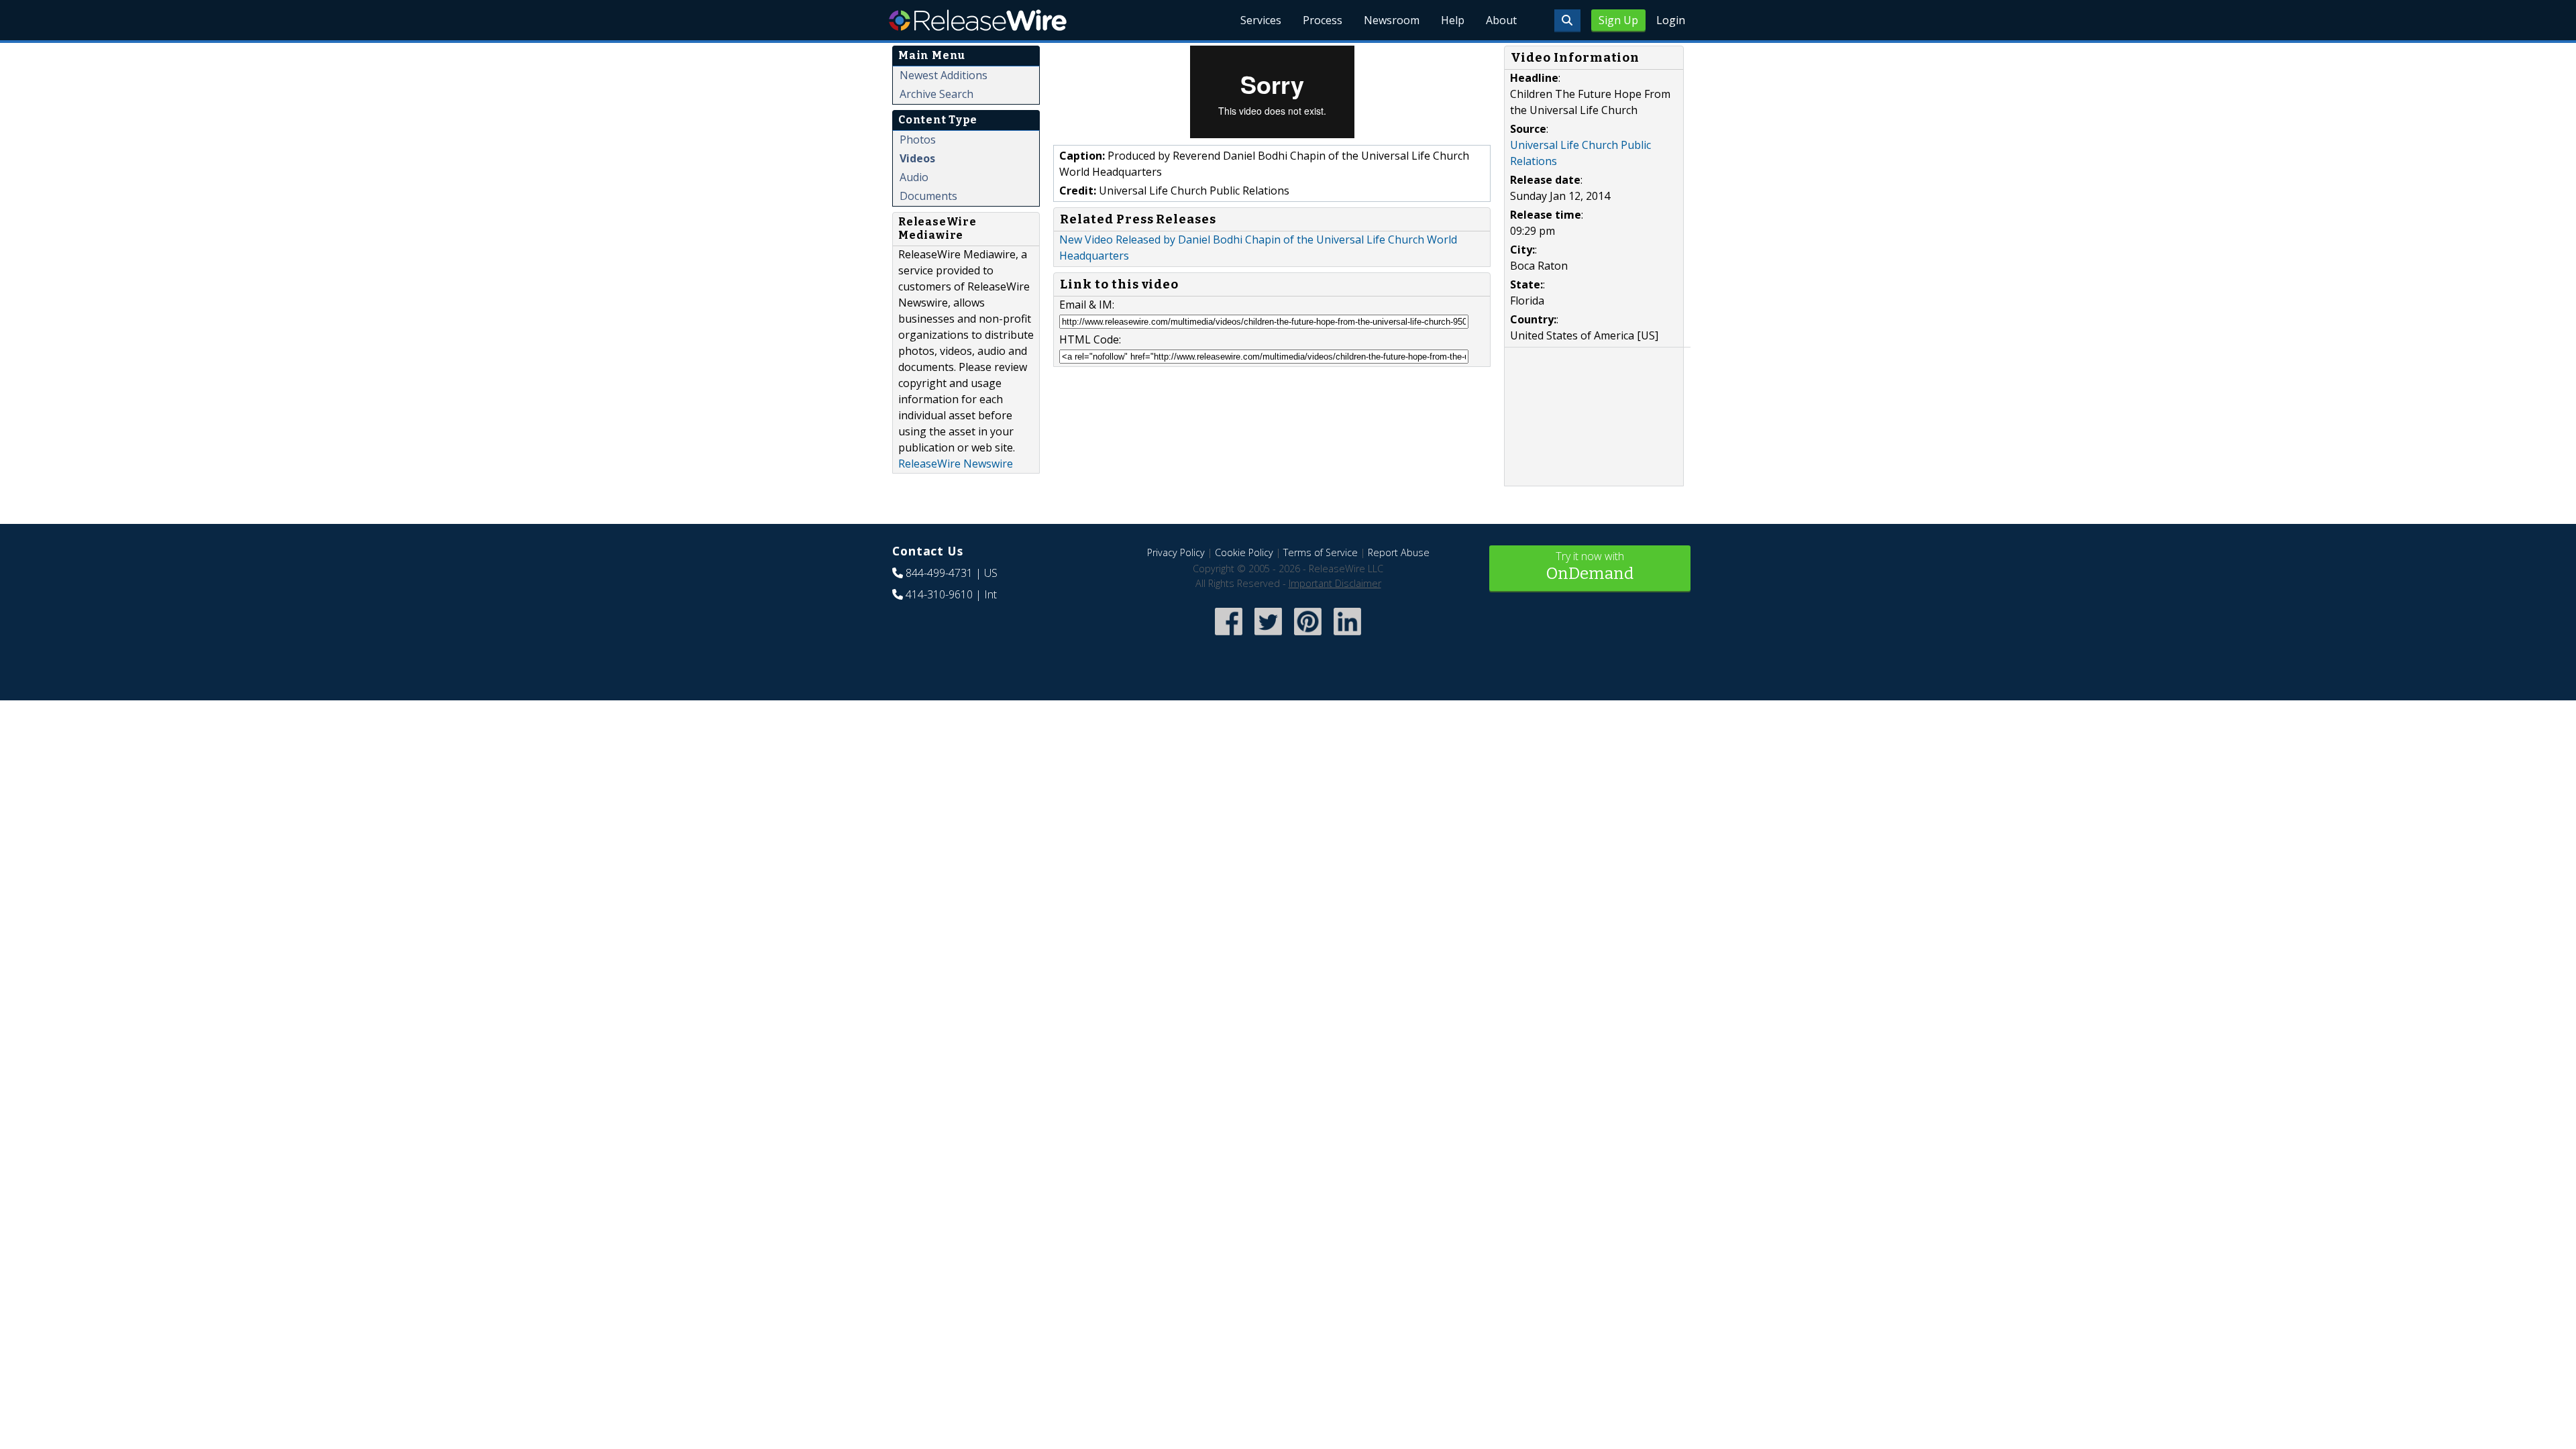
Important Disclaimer (1335, 583)
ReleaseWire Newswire (956, 464)
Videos (917, 158)
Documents (928, 196)
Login (1671, 20)
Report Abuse (1399, 552)
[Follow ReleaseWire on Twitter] (1268, 636)
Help (1453, 20)
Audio (914, 177)
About (1501, 20)
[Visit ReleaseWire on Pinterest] (1308, 636)
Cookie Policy (1244, 552)
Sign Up (1618, 20)
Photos (918, 140)
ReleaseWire (978, 20)
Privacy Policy (1176, 552)
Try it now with (1590, 566)
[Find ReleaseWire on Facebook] (1229, 636)
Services (1261, 20)
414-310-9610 (939, 594)
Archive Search (936, 94)
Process (1323, 20)
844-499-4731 (939, 573)
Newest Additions (944, 75)
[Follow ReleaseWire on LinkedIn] (1347, 636)
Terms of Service (1321, 552)
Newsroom (1392, 20)
